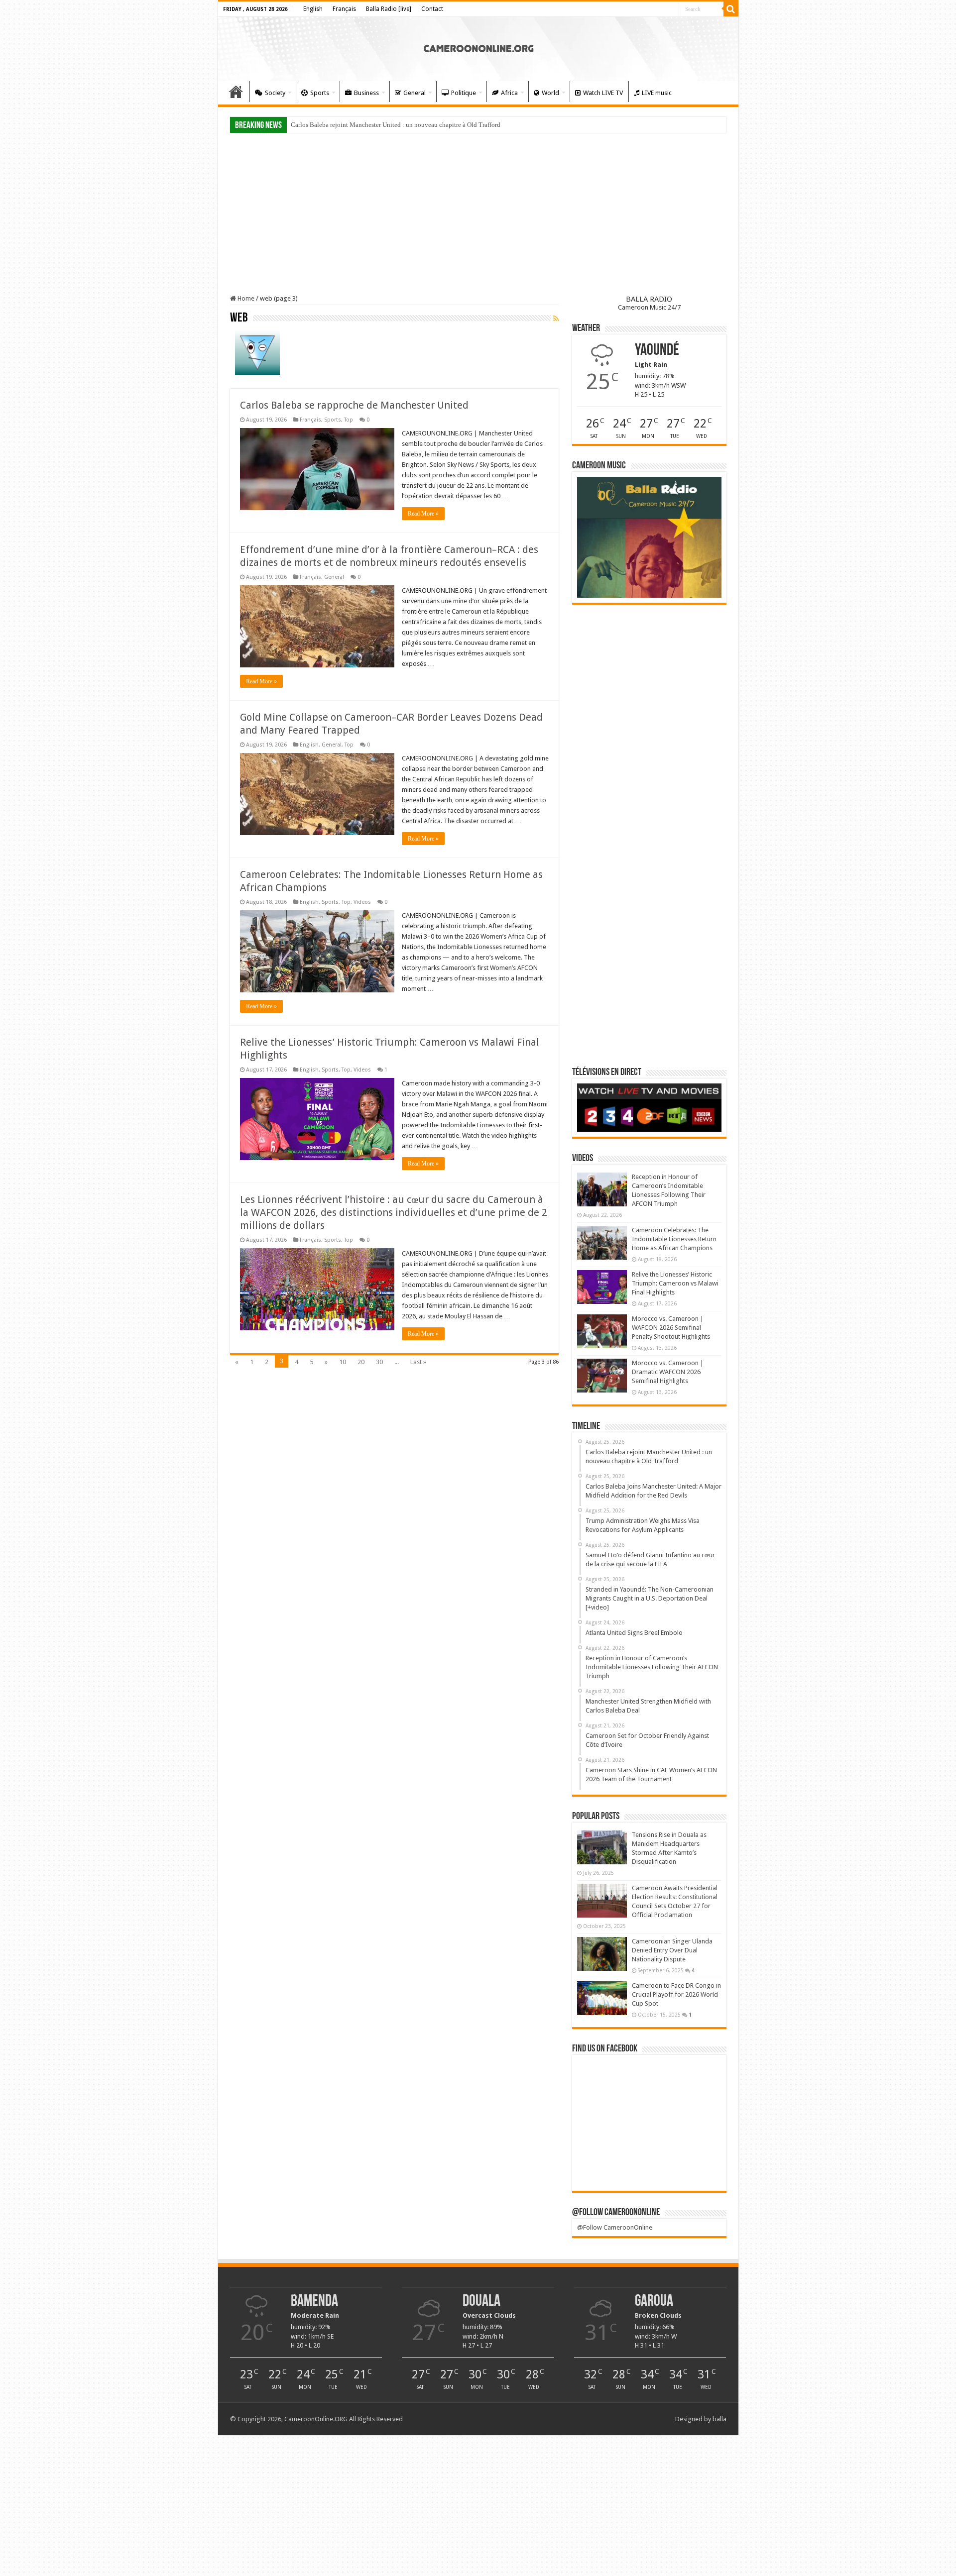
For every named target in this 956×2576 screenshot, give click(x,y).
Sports (320, 93)
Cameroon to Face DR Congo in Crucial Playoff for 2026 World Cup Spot (676, 1994)
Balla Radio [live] (389, 9)
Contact (432, 9)
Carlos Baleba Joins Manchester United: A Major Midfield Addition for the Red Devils (407, 125)
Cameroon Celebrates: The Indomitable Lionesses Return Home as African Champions (674, 1239)
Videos (362, 902)
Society (275, 93)
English (313, 9)
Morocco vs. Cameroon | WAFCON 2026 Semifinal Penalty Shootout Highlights (671, 1328)
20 (361, 1362)
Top (349, 420)
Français (344, 9)
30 (379, 1362)
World (550, 93)
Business (366, 93)
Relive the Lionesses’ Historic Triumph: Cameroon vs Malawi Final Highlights (675, 1283)
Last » (418, 1362)
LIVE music (657, 93)
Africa (509, 93)
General (415, 93)
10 (343, 1362)
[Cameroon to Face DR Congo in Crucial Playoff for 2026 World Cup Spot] (602, 1998)
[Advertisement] (478, 215)
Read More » (423, 514)
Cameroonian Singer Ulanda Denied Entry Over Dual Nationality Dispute (672, 1950)
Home (236, 92)
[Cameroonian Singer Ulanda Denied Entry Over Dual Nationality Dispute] (602, 1954)
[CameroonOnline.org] (478, 47)
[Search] (731, 9)
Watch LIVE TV (603, 93)
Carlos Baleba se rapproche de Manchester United (354, 405)
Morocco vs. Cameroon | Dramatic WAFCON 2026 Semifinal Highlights (668, 1372)
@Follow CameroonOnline (616, 2213)
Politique (464, 93)
